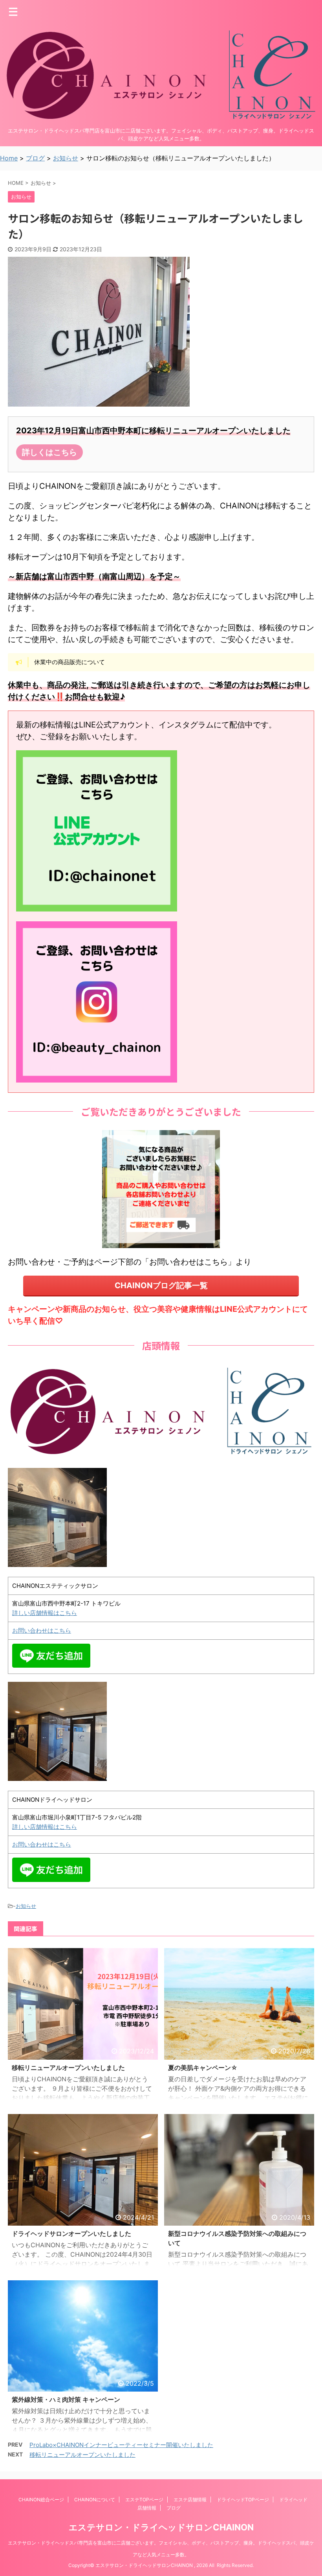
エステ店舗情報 (190, 2500)
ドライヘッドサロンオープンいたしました (71, 2234)
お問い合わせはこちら (42, 1630)
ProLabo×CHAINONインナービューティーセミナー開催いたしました (121, 2445)
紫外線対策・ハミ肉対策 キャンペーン (66, 2399)
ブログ (174, 2508)
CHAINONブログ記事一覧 (161, 1285)
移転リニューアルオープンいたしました (68, 2068)
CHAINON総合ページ (41, 2500)
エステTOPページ (144, 2500)
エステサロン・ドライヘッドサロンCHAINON (161, 2527)
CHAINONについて (95, 2500)
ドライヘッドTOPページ (243, 2500)
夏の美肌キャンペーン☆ (203, 2068)
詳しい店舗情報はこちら (45, 1613)
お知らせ (26, 1906)
